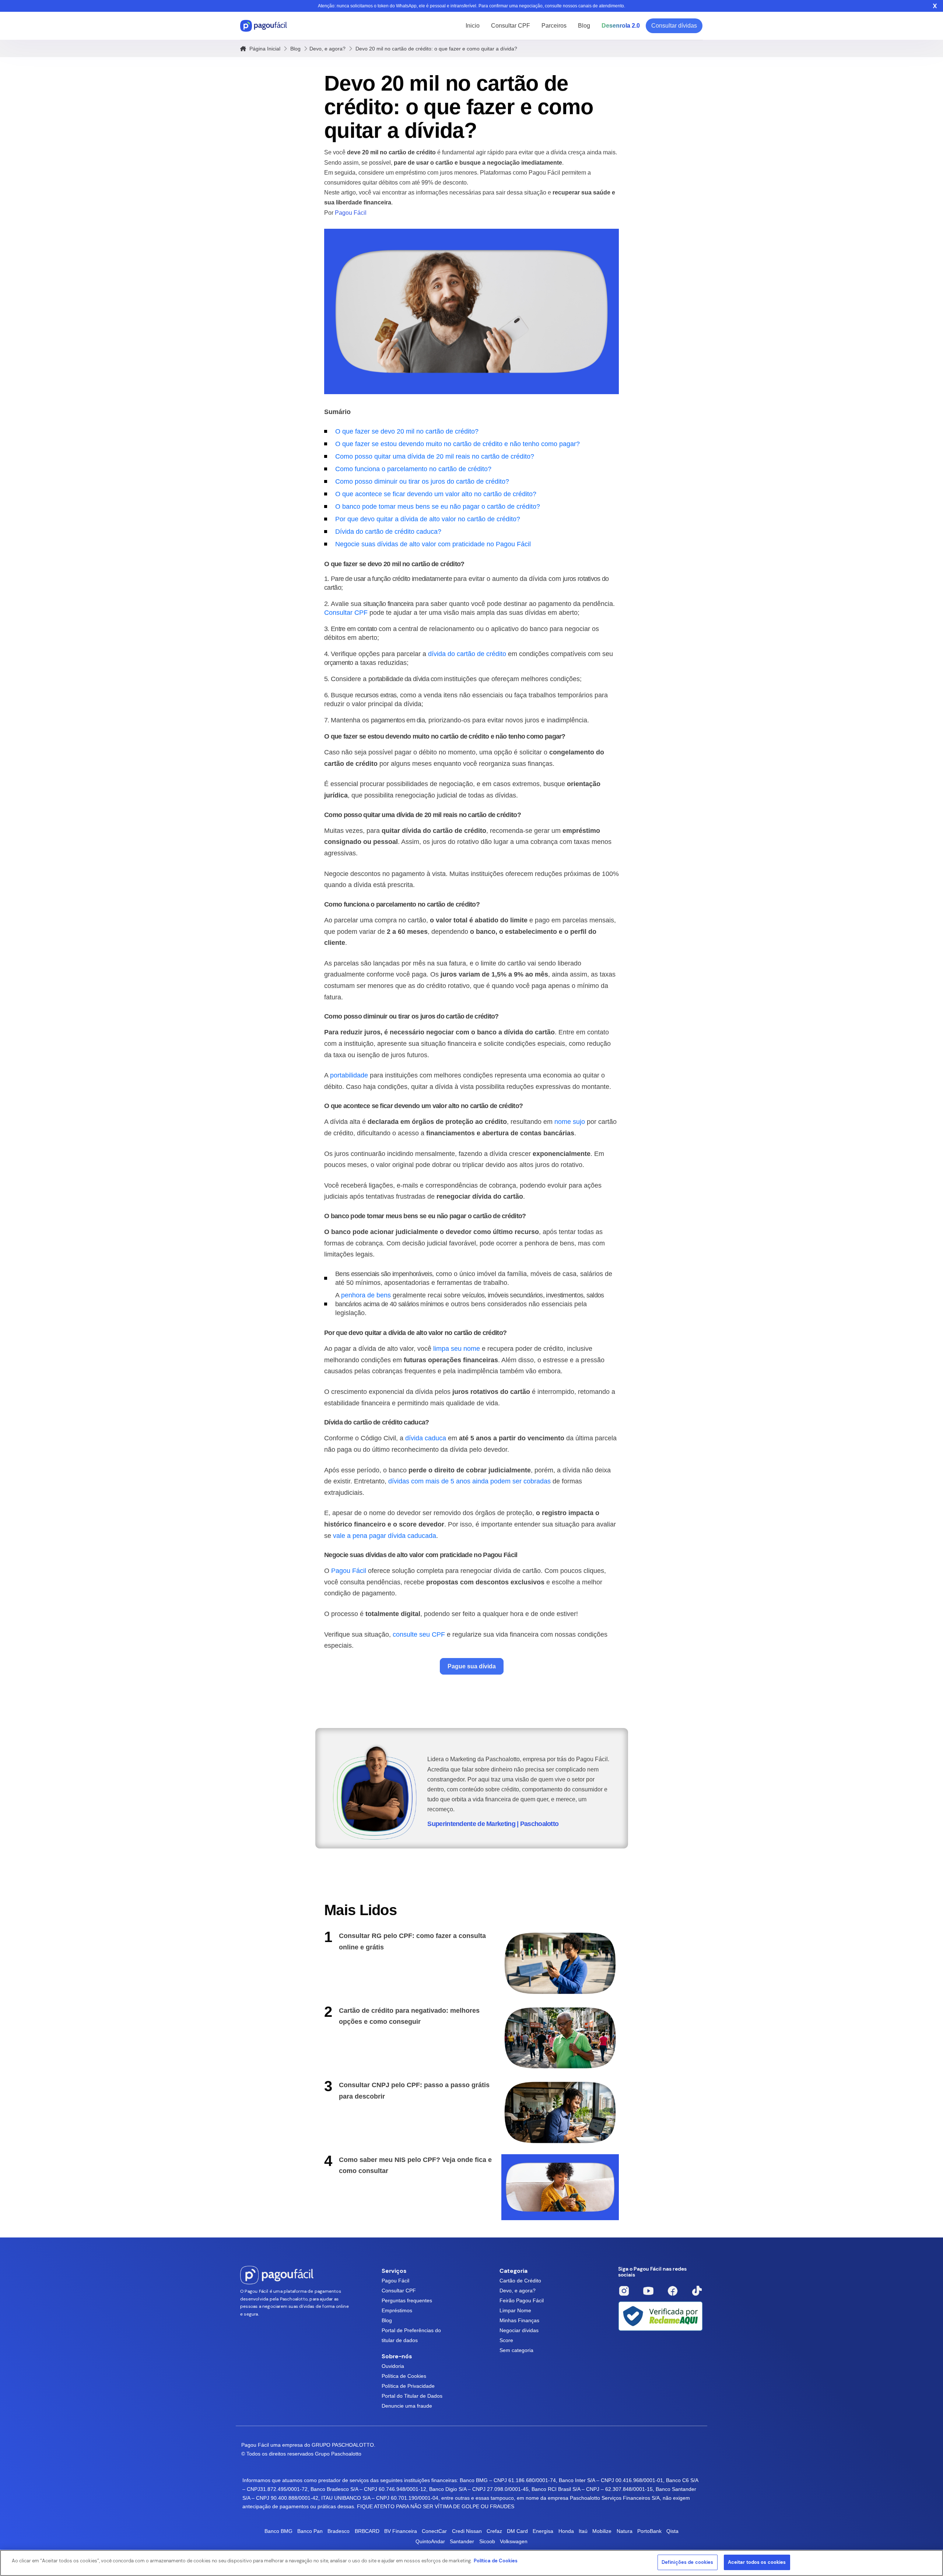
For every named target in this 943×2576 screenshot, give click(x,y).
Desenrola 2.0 (621, 26)
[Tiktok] (697, 2291)
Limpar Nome (515, 2310)
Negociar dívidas (519, 2330)
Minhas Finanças (519, 2320)
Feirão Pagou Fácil (522, 2300)
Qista (672, 2531)
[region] (471, 2563)
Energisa (543, 2531)
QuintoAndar (430, 2541)
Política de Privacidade (408, 2386)
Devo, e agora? (327, 49)
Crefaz (494, 2531)
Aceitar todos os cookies (757, 2562)
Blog (584, 26)
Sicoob (487, 2541)
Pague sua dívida (472, 1666)
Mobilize (602, 2531)
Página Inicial (264, 49)
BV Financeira (401, 2531)
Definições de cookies (688, 2562)
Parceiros (554, 26)
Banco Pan (310, 2531)
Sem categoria (516, 2350)
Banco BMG (278, 2531)
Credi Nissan (467, 2531)
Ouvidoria (393, 2366)
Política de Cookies (404, 2376)
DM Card (517, 2531)
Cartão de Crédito (520, 2281)
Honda (566, 2531)
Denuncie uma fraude (407, 2406)
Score (506, 2340)
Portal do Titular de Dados (412, 2396)
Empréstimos (397, 2310)
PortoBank (649, 2531)
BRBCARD (367, 2531)
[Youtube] (648, 2291)
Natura (625, 2531)
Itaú (583, 2531)
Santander (462, 2541)
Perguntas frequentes (407, 2300)
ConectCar (434, 2531)
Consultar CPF (511, 26)
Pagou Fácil (395, 2281)
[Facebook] (673, 2291)
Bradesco (339, 2531)
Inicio (473, 26)
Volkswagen (514, 2541)
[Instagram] (624, 2291)
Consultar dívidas (674, 26)
